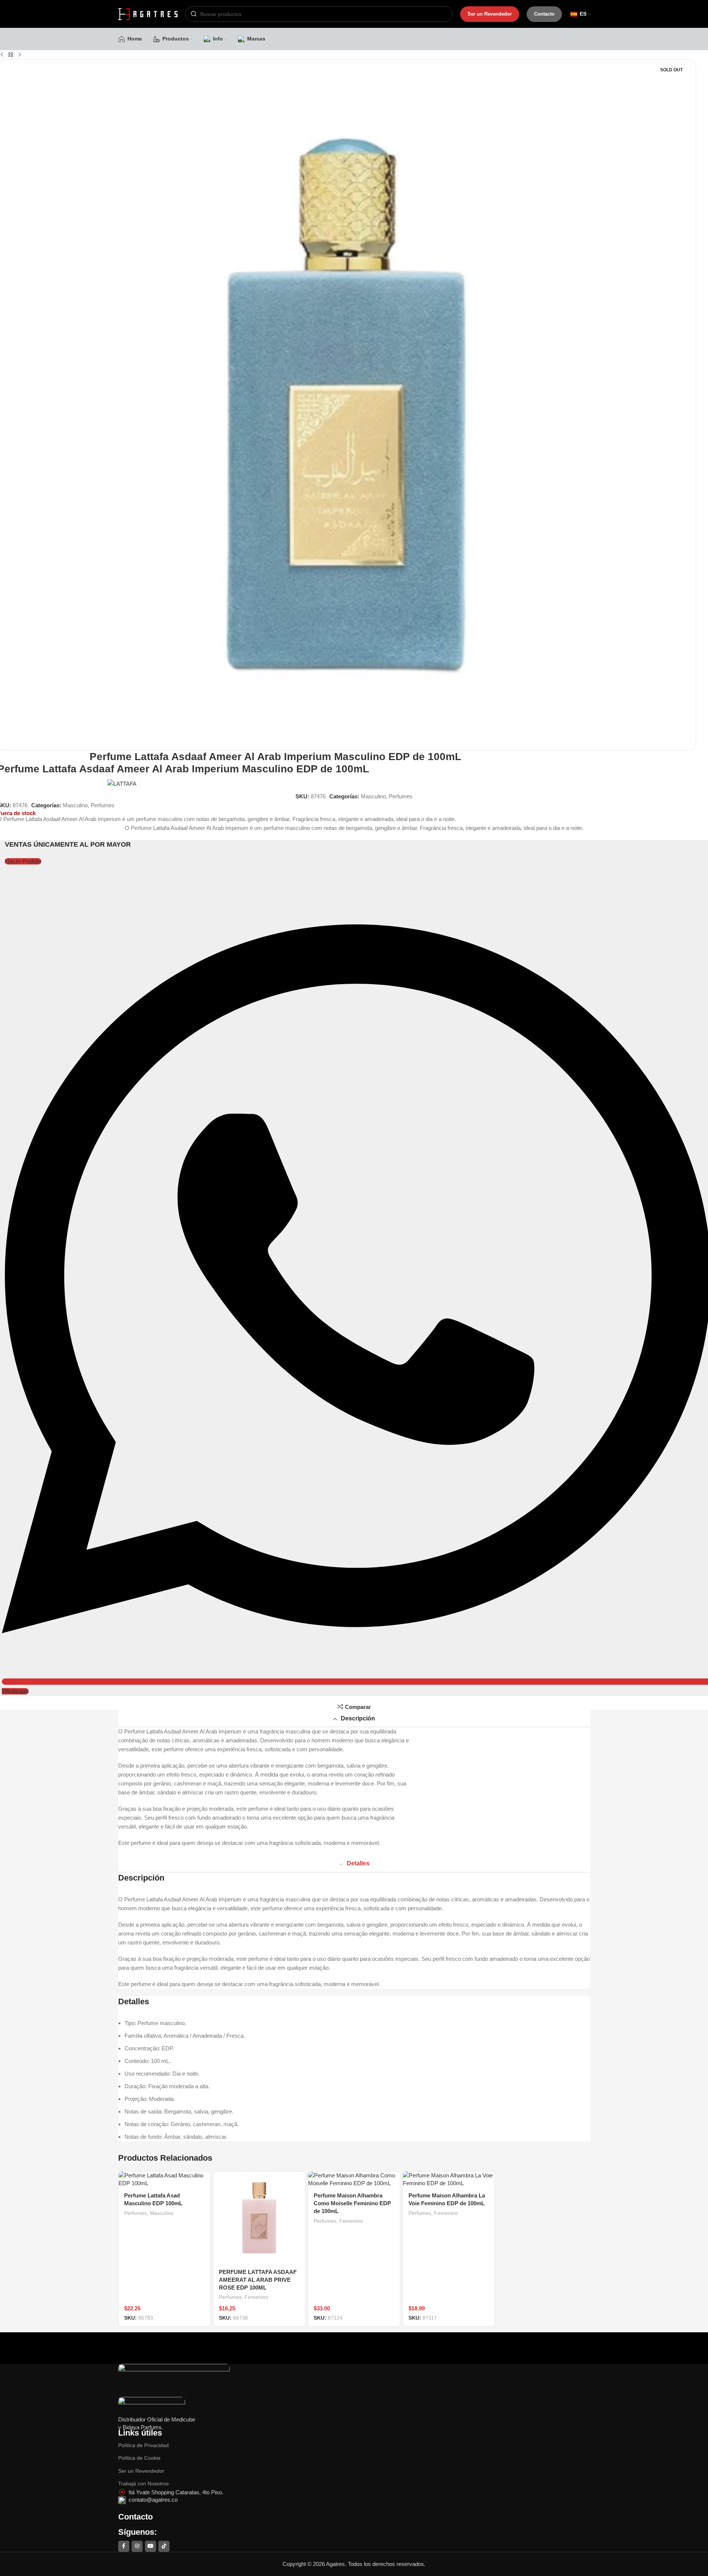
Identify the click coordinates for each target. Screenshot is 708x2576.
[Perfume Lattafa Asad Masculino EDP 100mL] (164, 2179)
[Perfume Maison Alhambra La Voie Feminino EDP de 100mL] (449, 2179)
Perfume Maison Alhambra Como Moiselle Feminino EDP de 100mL (352, 2203)
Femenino (256, 2297)
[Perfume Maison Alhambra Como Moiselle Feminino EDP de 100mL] (354, 2179)
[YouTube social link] (151, 2546)
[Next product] (20, 55)
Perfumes (401, 796)
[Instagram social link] (137, 2546)
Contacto (544, 14)
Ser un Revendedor (490, 14)
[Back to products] (11, 55)
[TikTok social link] (164, 2546)
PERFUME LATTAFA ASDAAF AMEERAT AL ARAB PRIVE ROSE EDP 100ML (258, 2280)
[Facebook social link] (124, 2546)
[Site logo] (148, 13)
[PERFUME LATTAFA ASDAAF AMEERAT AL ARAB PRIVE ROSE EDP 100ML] (259, 2217)
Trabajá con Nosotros (143, 2483)
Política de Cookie (139, 2458)
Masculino (373, 796)
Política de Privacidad (143, 2445)
